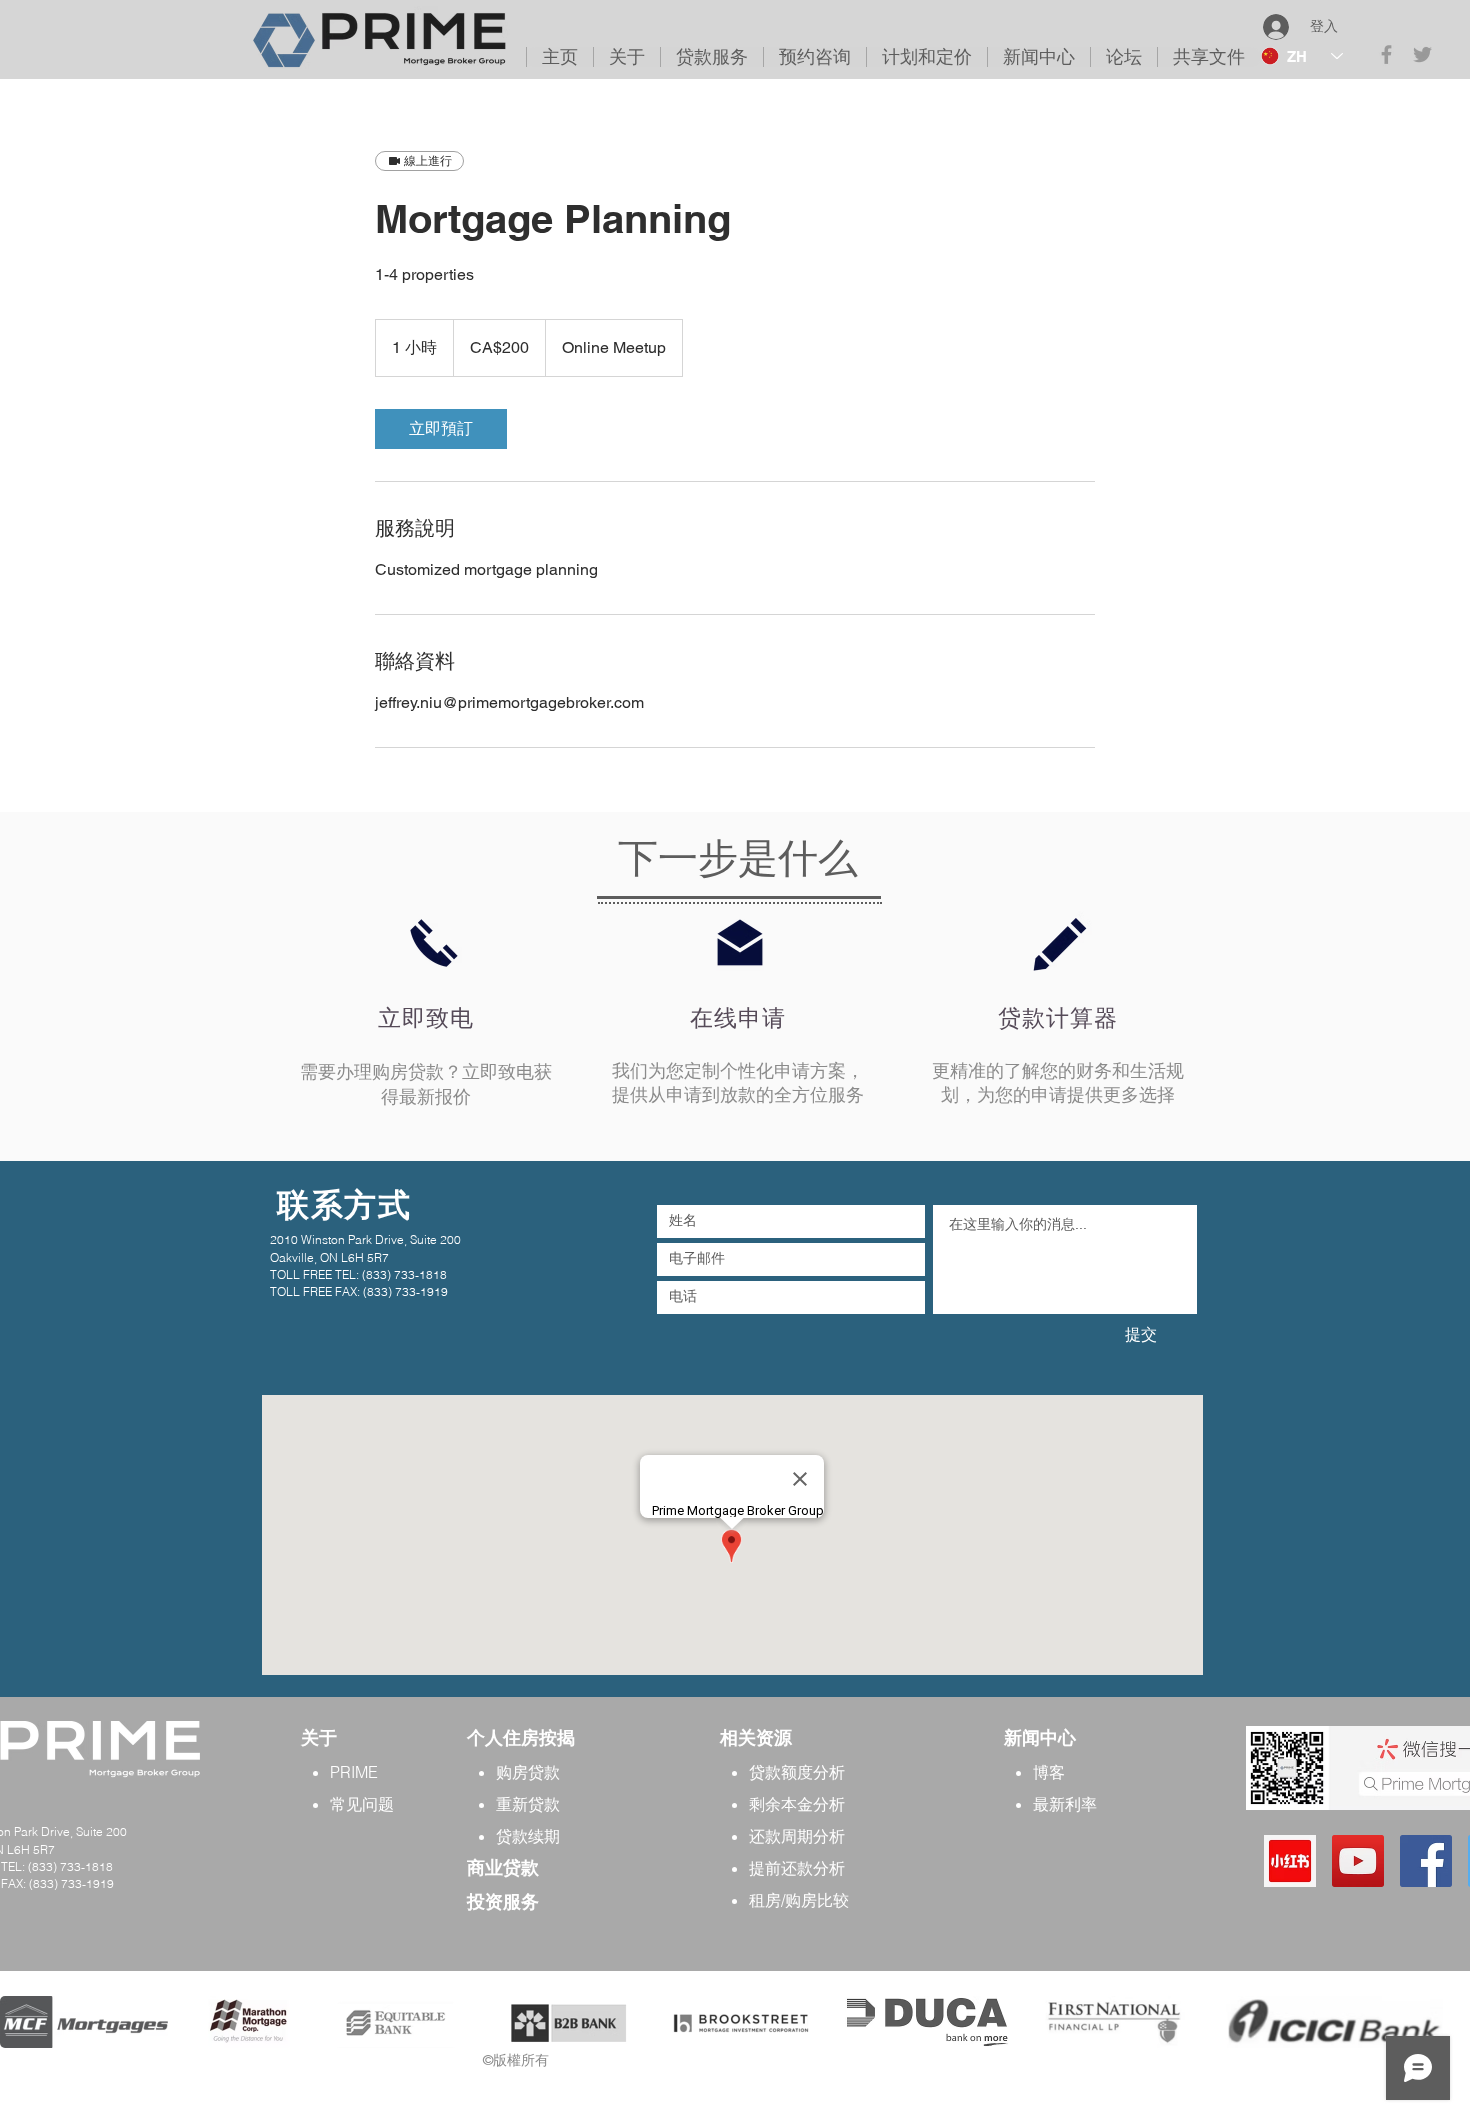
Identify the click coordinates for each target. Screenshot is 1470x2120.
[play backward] (25, 2022)
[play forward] (1445, 2022)
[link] (441, 429)
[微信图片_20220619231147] (1290, 1861)
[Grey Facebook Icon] (1386, 54)
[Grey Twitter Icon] (1422, 54)
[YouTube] (1358, 1861)
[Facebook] (1426, 1861)
